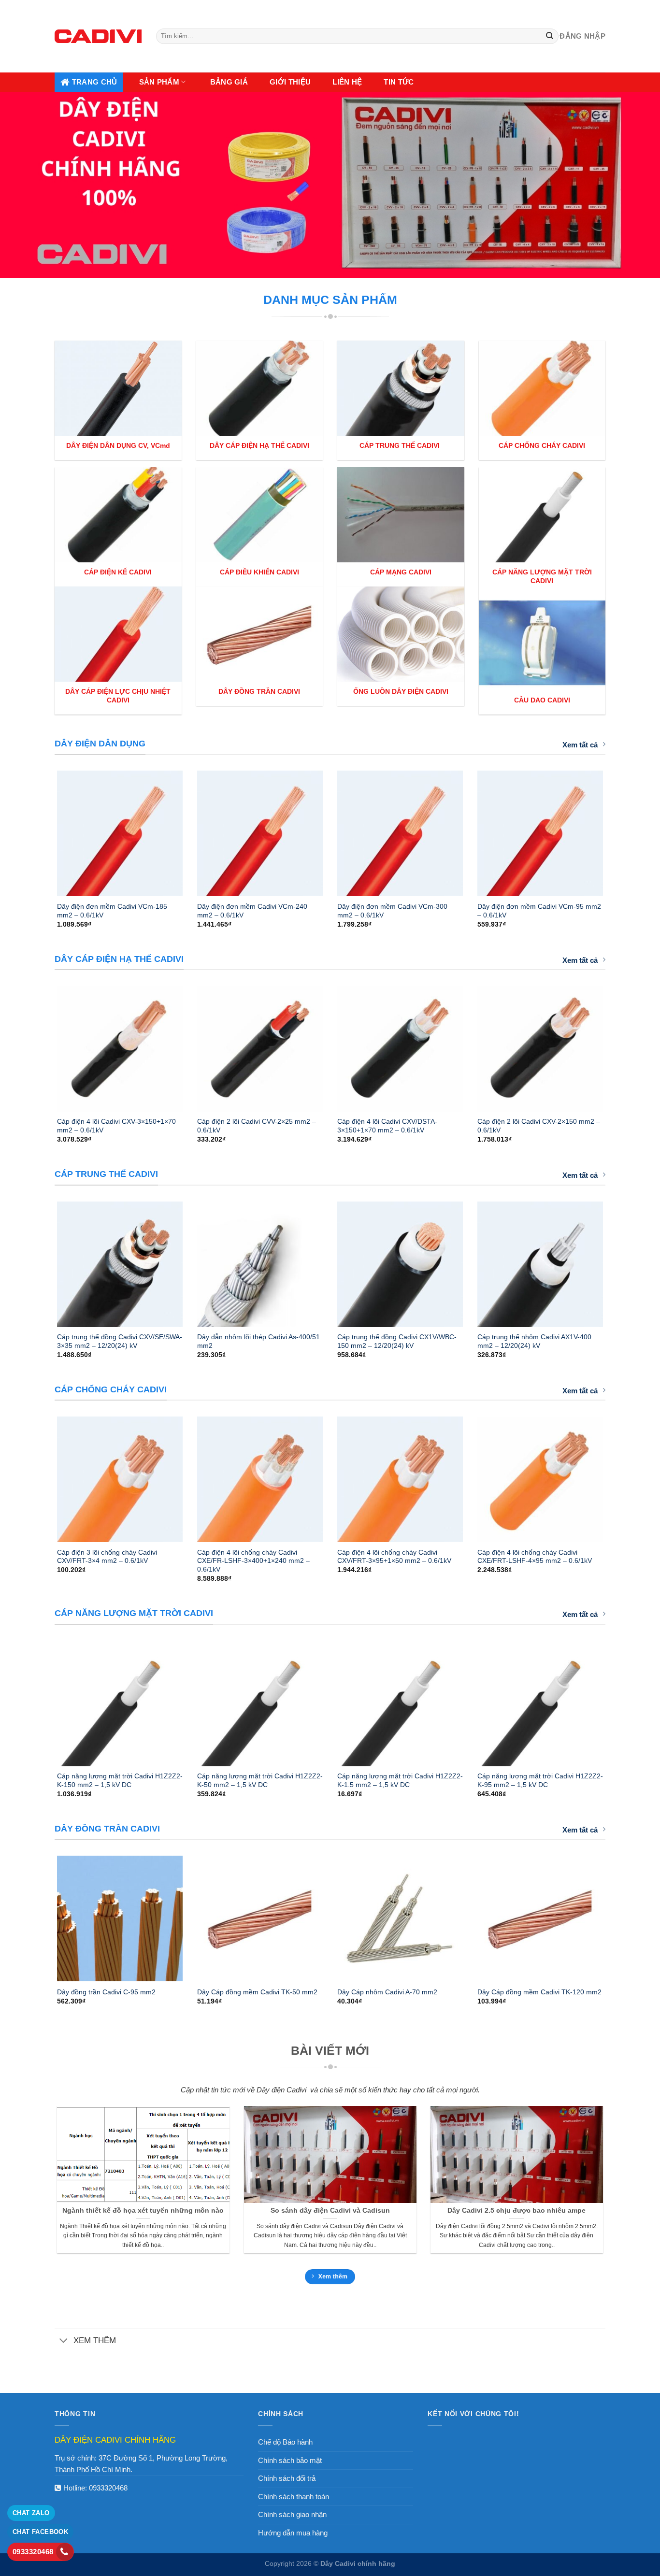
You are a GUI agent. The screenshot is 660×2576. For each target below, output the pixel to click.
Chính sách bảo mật (290, 2460)
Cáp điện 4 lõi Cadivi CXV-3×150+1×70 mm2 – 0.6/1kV (116, 1126)
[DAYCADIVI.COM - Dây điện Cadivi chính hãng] (98, 36)
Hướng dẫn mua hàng (293, 2533)
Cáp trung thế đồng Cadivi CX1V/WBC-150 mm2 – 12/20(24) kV (397, 1341)
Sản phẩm (159, 82)
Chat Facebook (40, 2532)
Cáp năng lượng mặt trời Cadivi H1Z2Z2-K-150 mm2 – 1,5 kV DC (120, 1780)
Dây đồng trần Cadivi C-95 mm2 (106, 1992)
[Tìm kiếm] (550, 36)
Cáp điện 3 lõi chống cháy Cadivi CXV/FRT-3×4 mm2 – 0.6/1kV (107, 1557)
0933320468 (108, 2488)
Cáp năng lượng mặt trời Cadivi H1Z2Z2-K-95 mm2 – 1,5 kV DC (540, 1780)
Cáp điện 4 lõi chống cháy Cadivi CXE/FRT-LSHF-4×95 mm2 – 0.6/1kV (535, 1557)
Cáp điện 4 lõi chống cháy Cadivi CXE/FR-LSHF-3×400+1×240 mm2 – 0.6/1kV (253, 1561)
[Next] (616, 830)
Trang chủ (95, 82)
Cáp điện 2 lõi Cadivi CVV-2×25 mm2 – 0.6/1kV (257, 1126)
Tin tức (399, 82)
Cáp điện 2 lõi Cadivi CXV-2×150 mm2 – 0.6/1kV (539, 1126)
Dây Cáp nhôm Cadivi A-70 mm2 (387, 1992)
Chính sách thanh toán (294, 2497)
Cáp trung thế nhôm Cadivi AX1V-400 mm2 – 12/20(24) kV (534, 1341)
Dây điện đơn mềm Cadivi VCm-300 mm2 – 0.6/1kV (392, 911)
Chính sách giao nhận (292, 2514)
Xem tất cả (580, 745)
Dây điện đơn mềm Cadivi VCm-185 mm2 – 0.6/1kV (112, 911)
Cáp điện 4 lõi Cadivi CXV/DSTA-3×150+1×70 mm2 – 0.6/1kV (387, 1126)
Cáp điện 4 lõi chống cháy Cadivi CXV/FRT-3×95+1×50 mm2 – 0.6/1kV (394, 1557)
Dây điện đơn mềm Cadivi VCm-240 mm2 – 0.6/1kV (252, 911)
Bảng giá (229, 82)
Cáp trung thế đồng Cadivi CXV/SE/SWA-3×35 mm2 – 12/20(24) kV (120, 1341)
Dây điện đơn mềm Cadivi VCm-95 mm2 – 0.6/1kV (539, 911)
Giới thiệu (290, 82)
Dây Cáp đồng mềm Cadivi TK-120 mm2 (539, 1992)
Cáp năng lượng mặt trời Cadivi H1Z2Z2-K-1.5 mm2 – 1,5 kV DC (400, 1780)
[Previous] (44, 830)
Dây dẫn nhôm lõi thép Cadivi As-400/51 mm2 (258, 1341)
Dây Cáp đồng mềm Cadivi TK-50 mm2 (257, 1992)
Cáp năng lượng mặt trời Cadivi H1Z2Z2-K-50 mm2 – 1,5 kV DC (260, 1780)
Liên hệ (347, 82)
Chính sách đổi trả (287, 2478)
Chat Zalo (31, 2513)
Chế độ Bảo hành (285, 2442)
